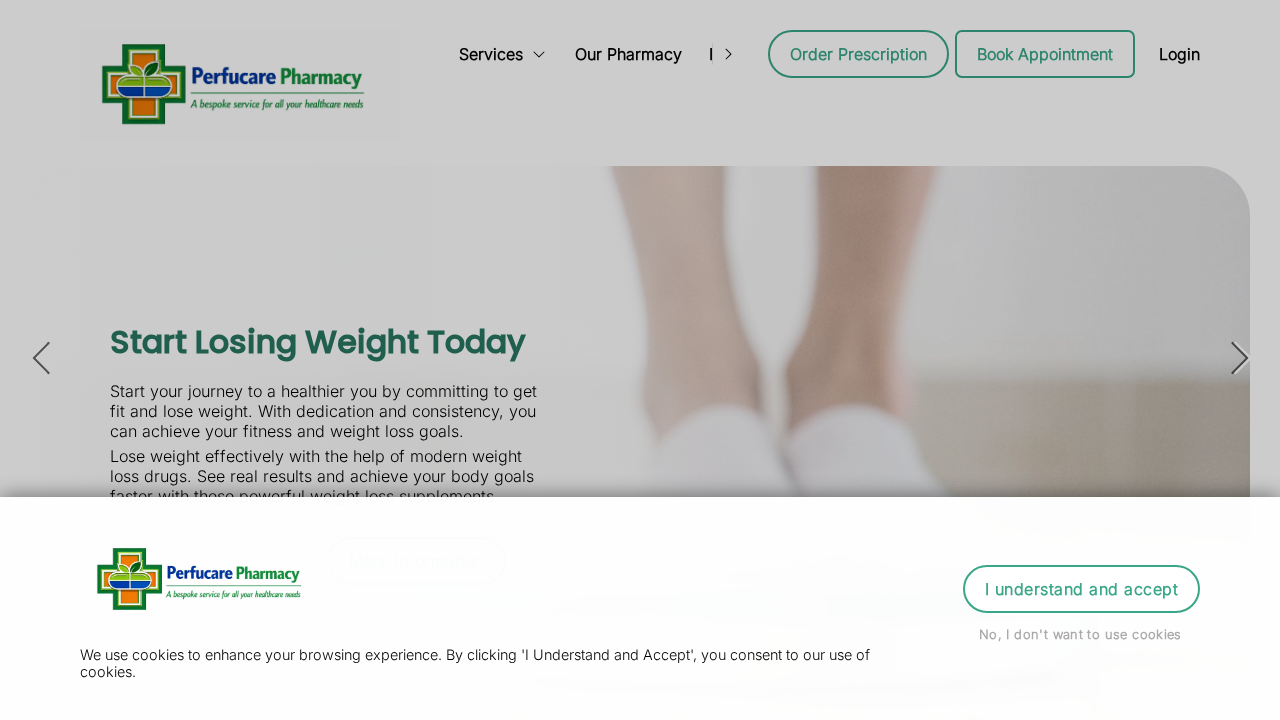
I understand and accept (1081, 589)
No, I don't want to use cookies (1080, 634)
